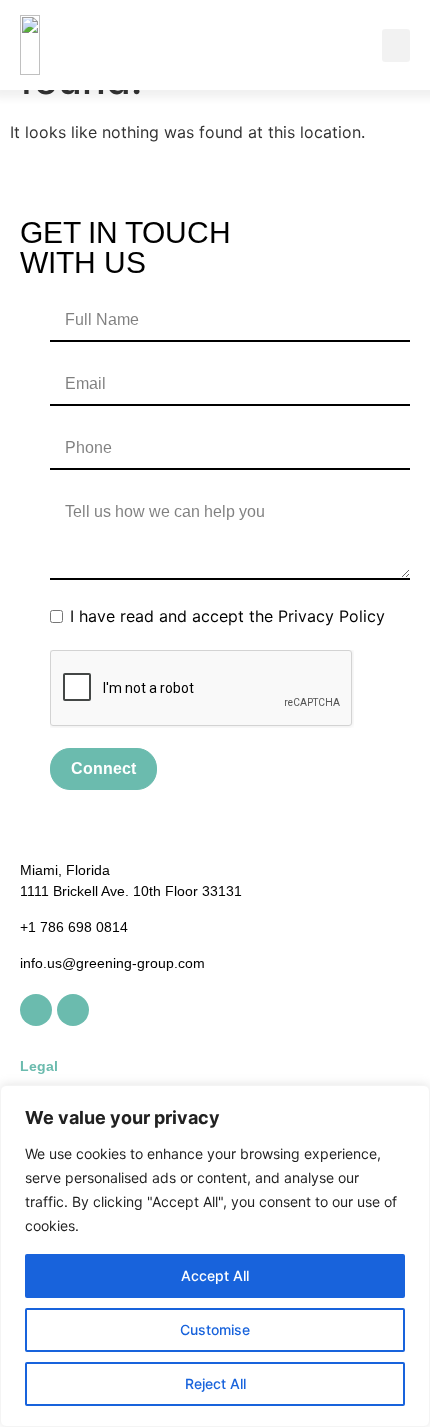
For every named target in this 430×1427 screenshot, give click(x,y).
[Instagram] (73, 1010)
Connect (103, 768)
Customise (215, 1329)
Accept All (215, 1275)
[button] (396, 45)
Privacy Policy (331, 616)
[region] (215, 1256)
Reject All (215, 1383)
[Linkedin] (36, 1010)
